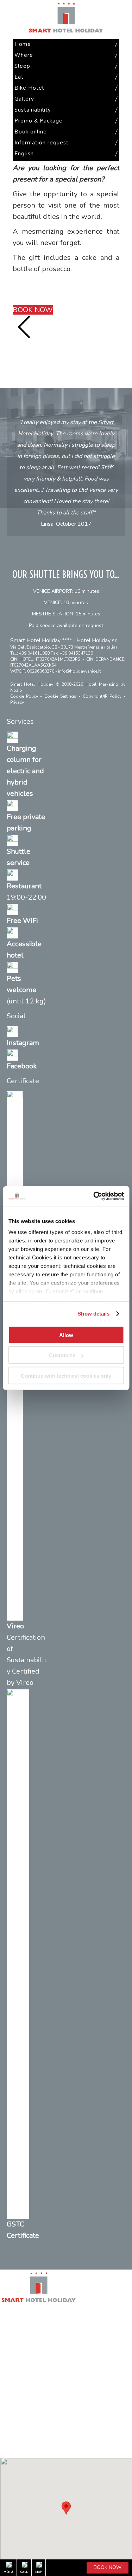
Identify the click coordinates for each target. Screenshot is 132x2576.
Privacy (17, 702)
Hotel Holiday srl (97, 640)
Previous (24, 327)
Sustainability (15, 2374)
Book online (13, 2394)
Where (8, 2324)
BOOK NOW (33, 310)
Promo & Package (20, 2384)
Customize (62, 1355)
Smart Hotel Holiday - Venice (66, 18)
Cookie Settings (60, 696)
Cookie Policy (24, 696)
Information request (22, 2404)
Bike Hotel (12, 2354)
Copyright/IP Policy (102, 696)
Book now (108, 2567)
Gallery (8, 2364)
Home (7, 2315)
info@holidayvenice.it (79, 671)
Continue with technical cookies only (66, 1375)
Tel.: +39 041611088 (30, 653)
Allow (66, 1335)
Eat (4, 2344)
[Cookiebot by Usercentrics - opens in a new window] (94, 1196)
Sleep (7, 2334)
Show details (93, 1314)
